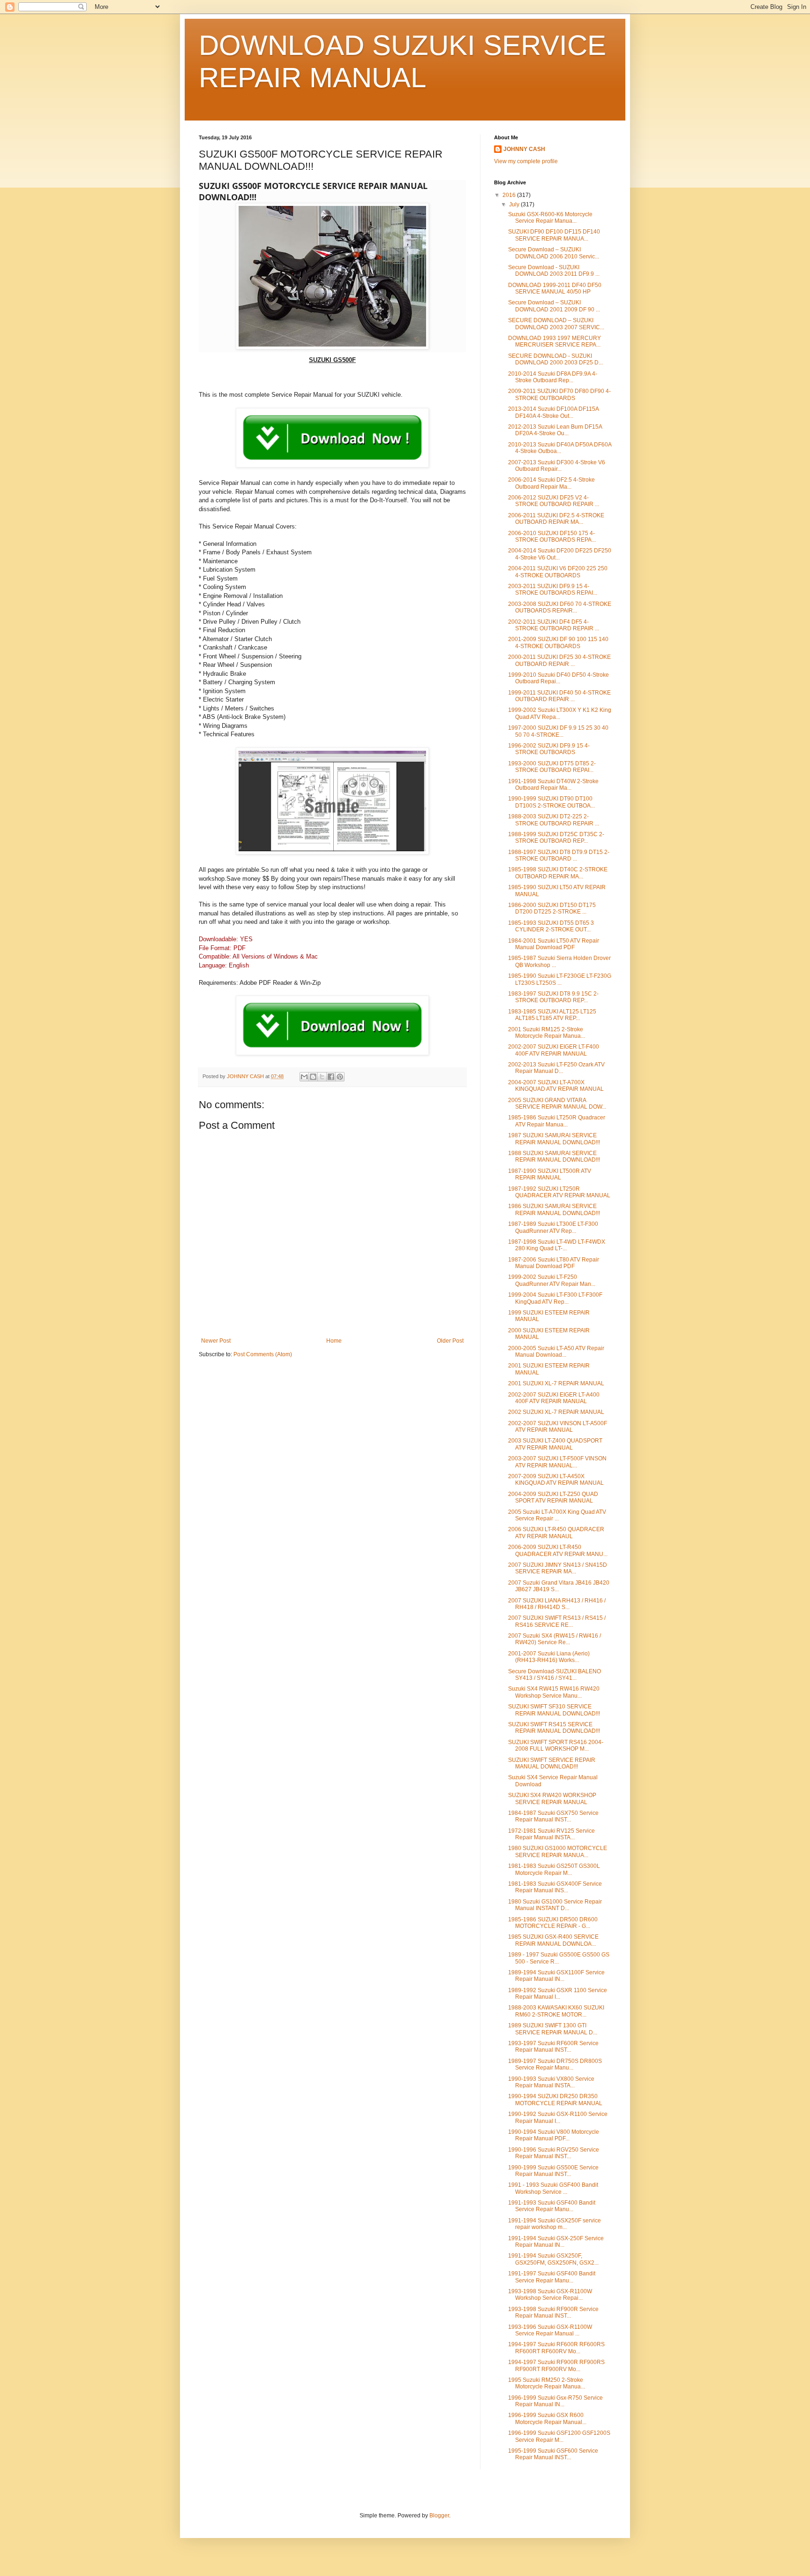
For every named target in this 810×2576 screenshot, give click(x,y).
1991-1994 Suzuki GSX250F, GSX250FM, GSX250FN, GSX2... (553, 2259)
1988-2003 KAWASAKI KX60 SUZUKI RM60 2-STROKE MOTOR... (556, 2011)
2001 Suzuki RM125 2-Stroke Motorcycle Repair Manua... (547, 1033)
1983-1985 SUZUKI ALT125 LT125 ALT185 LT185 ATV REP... (552, 1015)
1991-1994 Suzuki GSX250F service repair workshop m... (555, 2224)
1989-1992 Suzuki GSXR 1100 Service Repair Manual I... (558, 1994)
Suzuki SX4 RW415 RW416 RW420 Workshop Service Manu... (554, 1692)
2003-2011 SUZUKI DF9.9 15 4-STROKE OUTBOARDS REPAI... (553, 589)
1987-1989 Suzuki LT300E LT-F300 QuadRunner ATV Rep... (553, 1227)
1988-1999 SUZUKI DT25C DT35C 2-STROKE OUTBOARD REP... (556, 838)
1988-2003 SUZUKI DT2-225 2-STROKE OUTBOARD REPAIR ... (554, 820)
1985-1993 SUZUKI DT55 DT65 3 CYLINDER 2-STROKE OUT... (551, 926)
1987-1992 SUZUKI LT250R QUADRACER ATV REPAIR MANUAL (559, 1192)
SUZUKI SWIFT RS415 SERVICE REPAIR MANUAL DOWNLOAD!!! (554, 1728)
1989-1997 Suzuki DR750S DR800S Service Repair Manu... (555, 2064)
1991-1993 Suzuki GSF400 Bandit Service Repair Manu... (552, 2206)
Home (334, 1341)
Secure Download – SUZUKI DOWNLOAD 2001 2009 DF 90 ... (554, 306)
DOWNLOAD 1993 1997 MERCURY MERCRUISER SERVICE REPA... (555, 341)
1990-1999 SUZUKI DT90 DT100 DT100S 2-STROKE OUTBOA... (551, 802)
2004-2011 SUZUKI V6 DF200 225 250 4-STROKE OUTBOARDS (558, 572)
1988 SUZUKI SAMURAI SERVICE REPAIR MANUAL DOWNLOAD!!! (554, 1156)
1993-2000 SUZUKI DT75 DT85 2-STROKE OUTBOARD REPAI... (552, 767)
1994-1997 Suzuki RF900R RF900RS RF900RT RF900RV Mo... (556, 2365)
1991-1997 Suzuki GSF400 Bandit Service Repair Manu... (552, 2277)
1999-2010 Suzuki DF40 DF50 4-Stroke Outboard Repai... (559, 678)
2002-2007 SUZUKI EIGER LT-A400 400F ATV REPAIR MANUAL (554, 1398)
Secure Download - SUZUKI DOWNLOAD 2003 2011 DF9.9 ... (554, 271)
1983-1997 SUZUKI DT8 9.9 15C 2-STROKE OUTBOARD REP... (553, 997)
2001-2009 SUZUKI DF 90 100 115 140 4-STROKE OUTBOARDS (558, 642)
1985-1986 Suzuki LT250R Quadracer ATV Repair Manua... (557, 1121)
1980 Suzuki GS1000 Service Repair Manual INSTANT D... (555, 1905)
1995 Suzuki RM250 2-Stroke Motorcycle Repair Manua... (547, 2383)
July (515, 204)
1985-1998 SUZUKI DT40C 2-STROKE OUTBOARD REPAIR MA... (558, 873)
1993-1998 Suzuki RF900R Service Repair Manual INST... (553, 2312)
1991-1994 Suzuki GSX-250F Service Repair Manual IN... (556, 2242)
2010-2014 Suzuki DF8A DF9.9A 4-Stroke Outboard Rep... (553, 377)
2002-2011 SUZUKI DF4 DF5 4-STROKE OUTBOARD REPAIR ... (554, 625)
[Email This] (304, 1077)
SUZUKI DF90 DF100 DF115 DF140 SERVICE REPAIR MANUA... (554, 235)
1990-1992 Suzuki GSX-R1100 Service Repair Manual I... (558, 2117)
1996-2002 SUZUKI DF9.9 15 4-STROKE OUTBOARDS (549, 749)
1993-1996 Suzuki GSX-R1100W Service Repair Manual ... (550, 2330)
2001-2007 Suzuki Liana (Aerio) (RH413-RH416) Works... (549, 1657)
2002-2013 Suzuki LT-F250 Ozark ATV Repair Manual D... (556, 1068)
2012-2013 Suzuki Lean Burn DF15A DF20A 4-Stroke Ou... (555, 430)
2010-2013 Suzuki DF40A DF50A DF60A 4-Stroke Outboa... (560, 448)
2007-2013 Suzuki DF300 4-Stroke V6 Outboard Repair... (557, 466)
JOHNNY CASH (524, 149)
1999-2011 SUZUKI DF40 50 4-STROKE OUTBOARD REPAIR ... (559, 696)
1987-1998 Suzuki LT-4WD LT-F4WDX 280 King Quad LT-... (557, 1245)
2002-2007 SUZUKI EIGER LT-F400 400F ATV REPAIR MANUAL (554, 1050)
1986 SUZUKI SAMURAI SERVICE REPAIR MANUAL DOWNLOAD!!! (554, 1209)
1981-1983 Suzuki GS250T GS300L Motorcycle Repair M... (554, 1869)
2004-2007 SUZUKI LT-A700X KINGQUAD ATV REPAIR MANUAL (556, 1086)
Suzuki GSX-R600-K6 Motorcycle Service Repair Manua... (550, 218)
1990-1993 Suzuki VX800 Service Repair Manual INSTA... (551, 2082)
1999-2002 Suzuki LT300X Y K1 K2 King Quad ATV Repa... (560, 713)
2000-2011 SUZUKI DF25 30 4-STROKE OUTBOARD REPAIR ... (559, 660)
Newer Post (216, 1341)
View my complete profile (526, 161)
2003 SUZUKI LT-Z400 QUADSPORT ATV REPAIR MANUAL (555, 1444)
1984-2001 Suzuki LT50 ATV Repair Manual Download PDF (554, 944)
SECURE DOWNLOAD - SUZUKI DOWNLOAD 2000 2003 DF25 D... (555, 359)
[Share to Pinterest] (340, 1077)
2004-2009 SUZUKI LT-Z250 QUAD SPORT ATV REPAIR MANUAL (553, 1497)
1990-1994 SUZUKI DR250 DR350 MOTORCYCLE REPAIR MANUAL (555, 2100)
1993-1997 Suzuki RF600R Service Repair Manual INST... (553, 2047)
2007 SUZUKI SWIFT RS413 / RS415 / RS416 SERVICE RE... (557, 1621)
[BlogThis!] (313, 1077)
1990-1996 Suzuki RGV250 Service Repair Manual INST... (554, 2153)
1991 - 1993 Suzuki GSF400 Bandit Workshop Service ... (553, 2188)
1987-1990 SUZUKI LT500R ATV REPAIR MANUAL (550, 1174)
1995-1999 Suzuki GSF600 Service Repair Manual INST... (553, 2454)
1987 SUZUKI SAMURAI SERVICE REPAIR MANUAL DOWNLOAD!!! (554, 1139)
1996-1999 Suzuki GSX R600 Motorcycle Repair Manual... (547, 2418)
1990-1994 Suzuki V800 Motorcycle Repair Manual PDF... (554, 2135)
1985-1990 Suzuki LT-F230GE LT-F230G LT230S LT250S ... (560, 979)
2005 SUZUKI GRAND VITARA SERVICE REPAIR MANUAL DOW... (557, 1103)
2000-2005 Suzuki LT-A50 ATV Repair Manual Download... (556, 1352)
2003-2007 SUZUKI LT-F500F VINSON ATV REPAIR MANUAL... (557, 1462)
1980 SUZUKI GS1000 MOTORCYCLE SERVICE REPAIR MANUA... (558, 1851)
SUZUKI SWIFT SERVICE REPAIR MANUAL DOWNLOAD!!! (552, 1763)
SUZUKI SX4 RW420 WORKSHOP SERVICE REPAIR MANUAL (552, 1798)
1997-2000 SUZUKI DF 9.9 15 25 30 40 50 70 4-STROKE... (558, 731)
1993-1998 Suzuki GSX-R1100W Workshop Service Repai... (550, 2295)
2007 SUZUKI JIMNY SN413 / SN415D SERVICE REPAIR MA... (558, 1568)
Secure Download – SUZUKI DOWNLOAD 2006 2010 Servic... (554, 253)
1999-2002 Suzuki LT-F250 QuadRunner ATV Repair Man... (552, 1280)
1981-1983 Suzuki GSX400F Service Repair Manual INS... (555, 1887)
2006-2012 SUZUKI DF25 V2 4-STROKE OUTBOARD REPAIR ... (554, 501)
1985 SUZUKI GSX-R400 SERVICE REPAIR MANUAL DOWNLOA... (553, 1940)
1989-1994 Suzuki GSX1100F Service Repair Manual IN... (556, 1976)
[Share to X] (322, 1077)
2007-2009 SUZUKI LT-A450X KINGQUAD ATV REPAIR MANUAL (556, 1480)
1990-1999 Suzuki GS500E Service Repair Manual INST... (553, 2171)
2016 (510, 195)
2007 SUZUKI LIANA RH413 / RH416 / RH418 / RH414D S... (557, 1604)
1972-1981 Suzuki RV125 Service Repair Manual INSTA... (551, 1834)
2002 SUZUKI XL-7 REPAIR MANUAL (556, 1412)
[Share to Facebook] (331, 1077)
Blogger (439, 2516)
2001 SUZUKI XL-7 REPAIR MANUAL (556, 1383)
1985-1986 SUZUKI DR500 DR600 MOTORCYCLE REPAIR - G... (553, 1923)
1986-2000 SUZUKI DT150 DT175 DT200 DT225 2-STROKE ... (552, 908)
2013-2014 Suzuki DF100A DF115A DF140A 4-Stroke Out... (553, 412)
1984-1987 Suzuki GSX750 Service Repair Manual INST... (553, 1816)
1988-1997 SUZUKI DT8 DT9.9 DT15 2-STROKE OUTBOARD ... (559, 855)
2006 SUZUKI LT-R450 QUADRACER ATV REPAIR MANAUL (556, 1533)
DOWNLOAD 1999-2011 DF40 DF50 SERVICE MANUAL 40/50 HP (555, 288)
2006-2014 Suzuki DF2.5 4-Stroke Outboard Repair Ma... (551, 483)
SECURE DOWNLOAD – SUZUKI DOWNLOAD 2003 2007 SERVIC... (556, 324)
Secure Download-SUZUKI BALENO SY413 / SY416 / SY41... (555, 1675)
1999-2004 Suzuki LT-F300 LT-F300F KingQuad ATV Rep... (555, 1298)
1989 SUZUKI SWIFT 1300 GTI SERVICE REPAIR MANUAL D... (553, 2029)
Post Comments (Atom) (263, 1354)
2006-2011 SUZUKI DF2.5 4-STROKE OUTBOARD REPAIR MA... (556, 519)
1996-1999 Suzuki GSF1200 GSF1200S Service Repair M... (559, 2436)
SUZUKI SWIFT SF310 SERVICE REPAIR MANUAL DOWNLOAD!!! (554, 1710)
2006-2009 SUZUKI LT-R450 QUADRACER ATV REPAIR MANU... (558, 1550)
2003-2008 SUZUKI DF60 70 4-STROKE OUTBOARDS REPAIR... (560, 607)
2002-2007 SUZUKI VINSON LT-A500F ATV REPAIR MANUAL (558, 1427)
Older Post (450, 1341)
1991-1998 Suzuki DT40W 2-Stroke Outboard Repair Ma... (553, 785)
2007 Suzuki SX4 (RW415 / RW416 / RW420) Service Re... (555, 1639)
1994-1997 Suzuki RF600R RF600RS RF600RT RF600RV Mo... (556, 2348)
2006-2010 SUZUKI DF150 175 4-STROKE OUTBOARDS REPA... (552, 536)
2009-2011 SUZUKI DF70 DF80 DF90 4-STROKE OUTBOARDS (559, 394)
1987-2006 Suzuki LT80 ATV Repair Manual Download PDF (554, 1263)
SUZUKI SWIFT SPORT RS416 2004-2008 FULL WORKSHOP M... (556, 1745)
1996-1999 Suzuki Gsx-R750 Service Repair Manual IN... (555, 2401)
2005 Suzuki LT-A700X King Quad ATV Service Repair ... (557, 1515)
